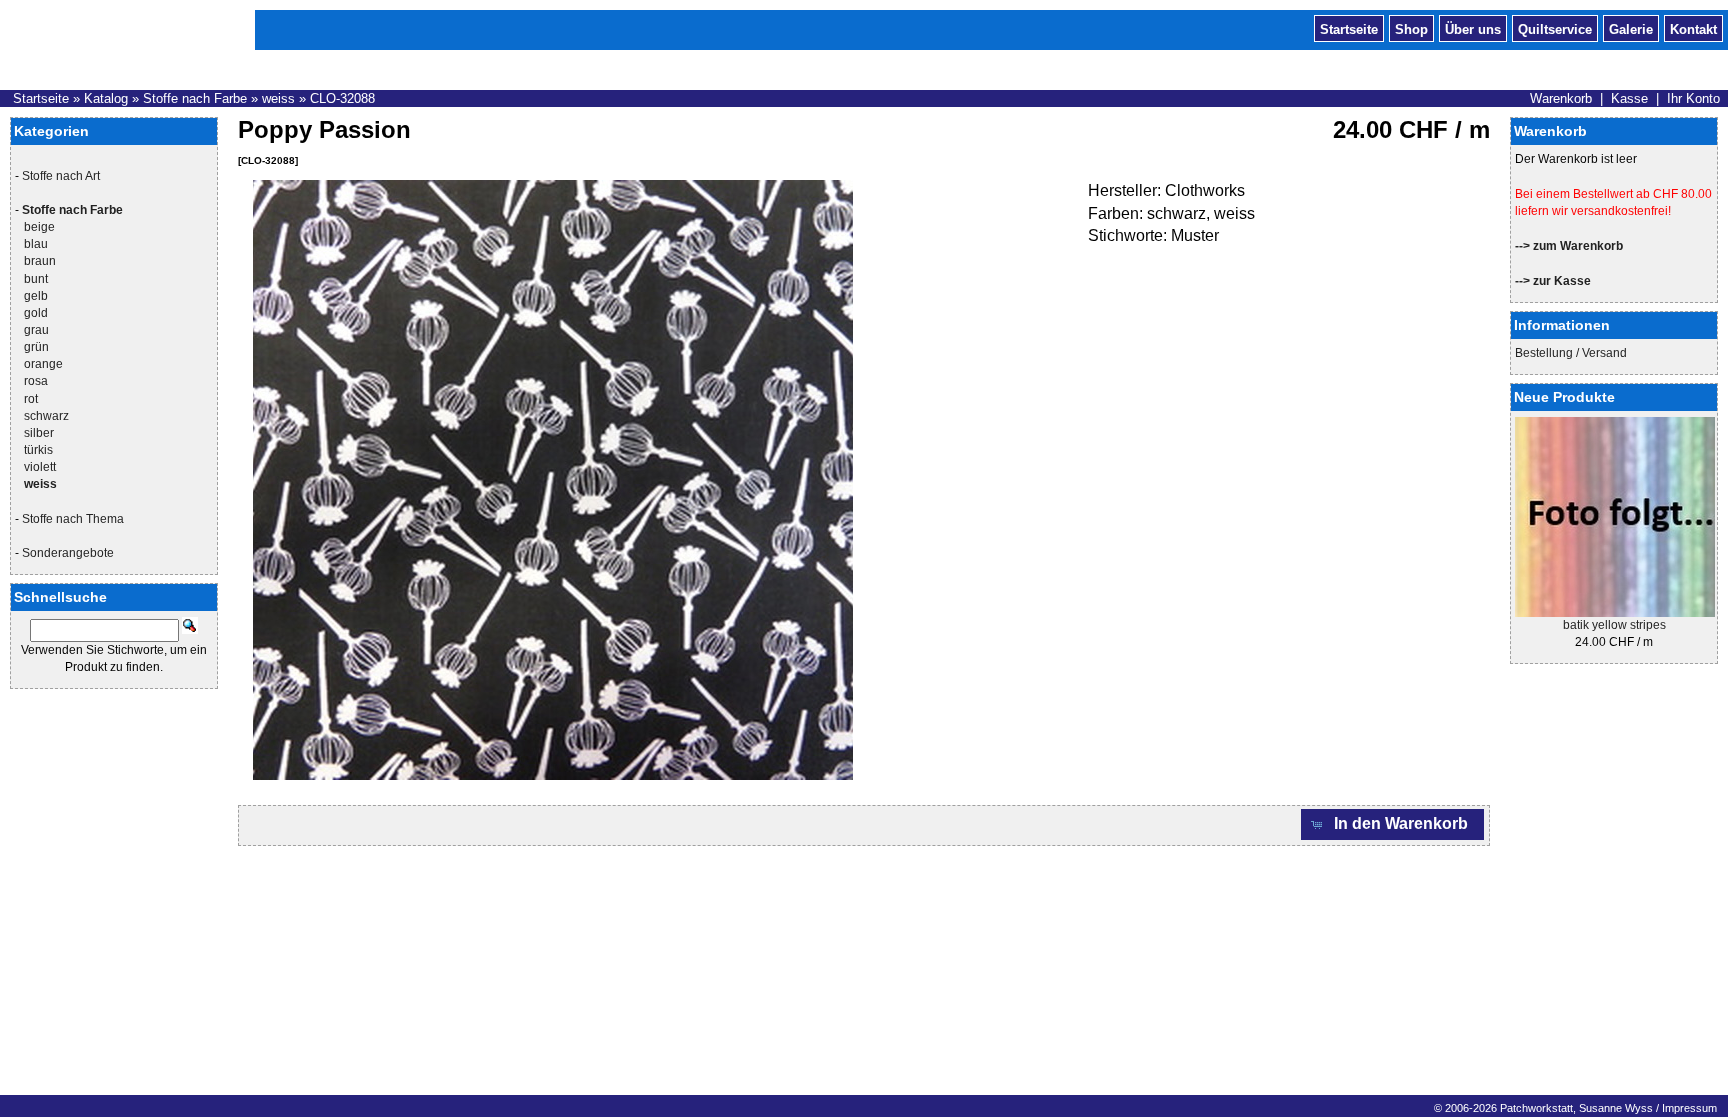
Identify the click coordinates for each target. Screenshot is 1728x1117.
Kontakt (1693, 28)
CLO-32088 (342, 98)
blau (36, 244)
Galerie (1631, 28)
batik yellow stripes (1614, 625)
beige (39, 227)
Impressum (1689, 1108)
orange (43, 364)
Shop (1411, 28)
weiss (278, 98)
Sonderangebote (68, 553)
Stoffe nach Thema (73, 519)
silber (39, 433)
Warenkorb (1561, 98)
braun (40, 261)
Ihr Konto (1693, 98)
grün (36, 347)
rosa (36, 381)
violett (40, 467)
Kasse (1629, 98)
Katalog (106, 98)
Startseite (1349, 28)
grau (36, 330)
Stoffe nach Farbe (195, 98)
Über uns (1473, 28)
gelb (36, 296)
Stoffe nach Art (61, 176)
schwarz (46, 416)
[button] (1393, 824)
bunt (36, 279)
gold (36, 313)
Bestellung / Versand (1571, 353)
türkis (38, 450)
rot (31, 399)
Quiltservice (1555, 28)
